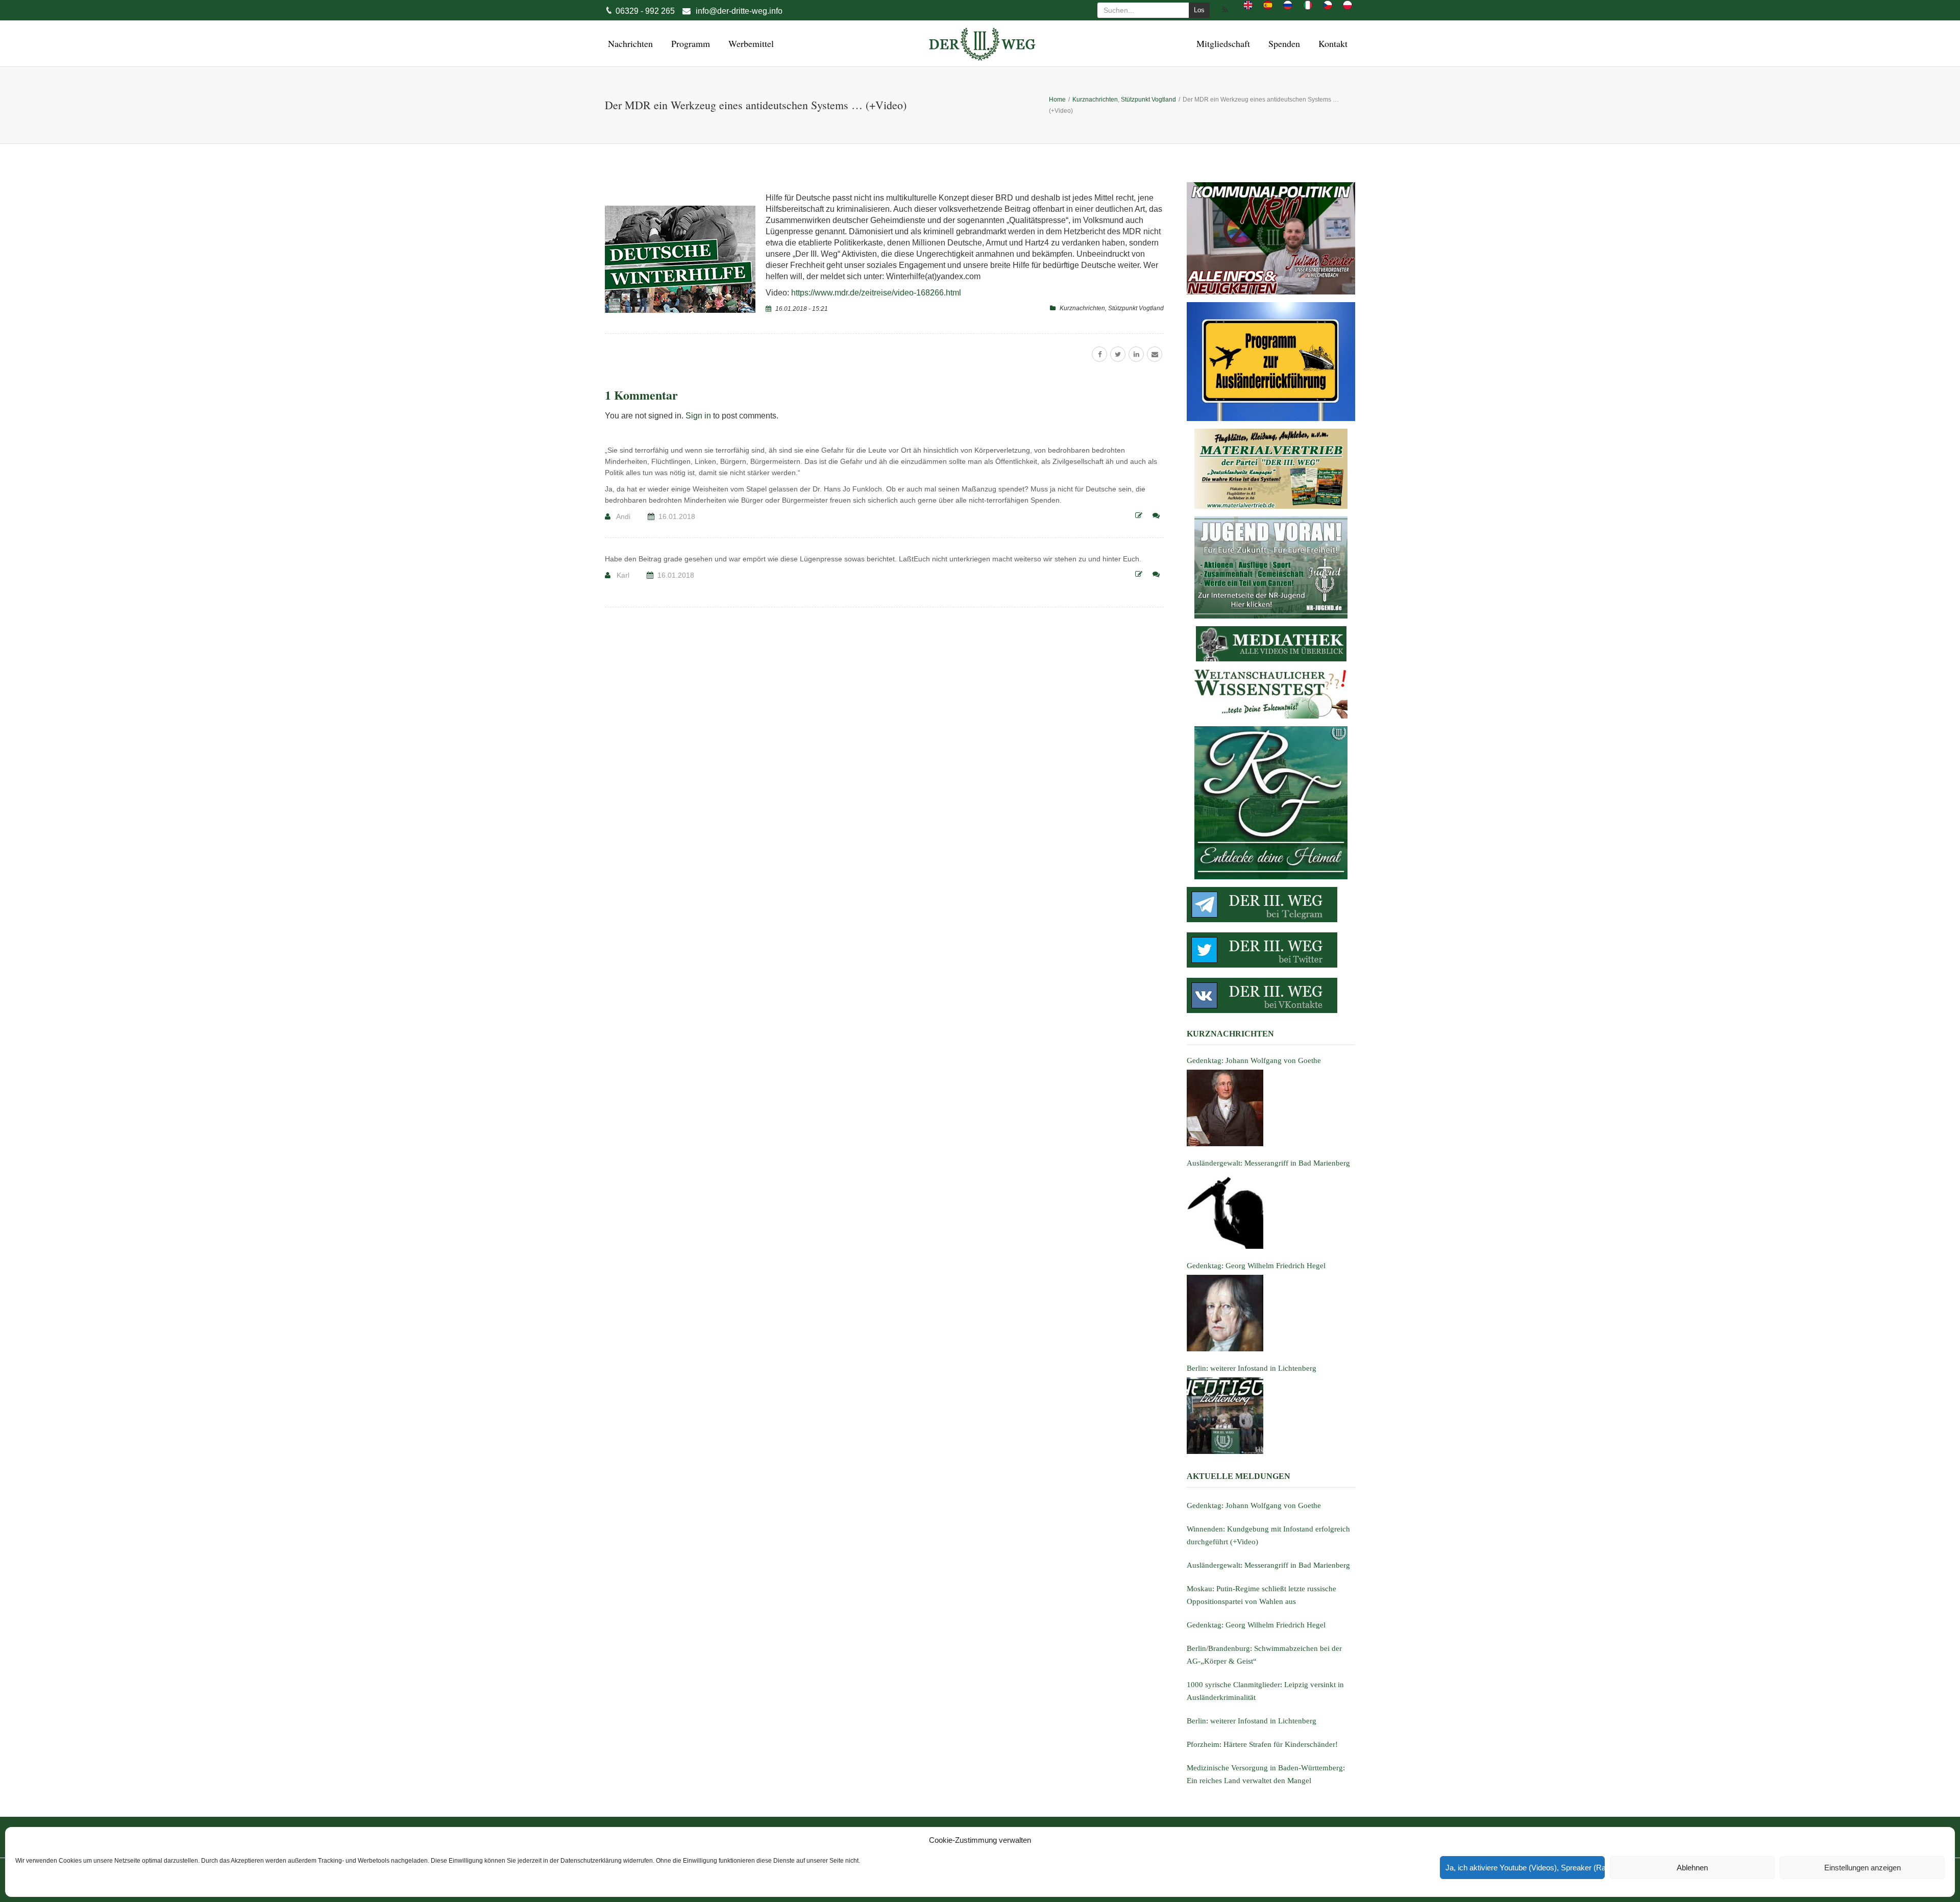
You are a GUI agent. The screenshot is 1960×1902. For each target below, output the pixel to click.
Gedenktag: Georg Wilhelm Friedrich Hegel (1256, 1625)
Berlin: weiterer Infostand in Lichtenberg (1252, 1721)
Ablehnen (1692, 1868)
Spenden (1283, 43)
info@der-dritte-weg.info (739, 11)
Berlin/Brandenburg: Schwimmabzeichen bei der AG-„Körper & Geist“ (1264, 1655)
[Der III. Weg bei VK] (1271, 995)
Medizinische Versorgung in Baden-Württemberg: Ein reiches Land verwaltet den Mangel (1266, 1774)
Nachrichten (629, 43)
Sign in (698, 416)
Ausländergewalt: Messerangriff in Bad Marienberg (1268, 1565)
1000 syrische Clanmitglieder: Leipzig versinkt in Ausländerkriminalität (1265, 1691)
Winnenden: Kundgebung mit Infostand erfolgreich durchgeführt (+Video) (1268, 1535)
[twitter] (1118, 354)
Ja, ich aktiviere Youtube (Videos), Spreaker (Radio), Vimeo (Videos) (1525, 1868)
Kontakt (1331, 43)
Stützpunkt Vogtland (1136, 308)
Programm (689, 43)
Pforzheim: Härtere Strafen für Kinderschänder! (1262, 1744)
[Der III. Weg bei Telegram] (1271, 905)
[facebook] (1099, 354)
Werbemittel (750, 43)
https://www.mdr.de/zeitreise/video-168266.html (876, 293)
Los (1199, 10)
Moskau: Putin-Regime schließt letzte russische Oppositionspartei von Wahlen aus (1261, 1595)
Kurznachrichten (1082, 308)
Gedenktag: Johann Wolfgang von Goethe (1254, 1505)
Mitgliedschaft (1222, 43)
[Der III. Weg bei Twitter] (1271, 950)
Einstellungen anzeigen (1863, 1868)
